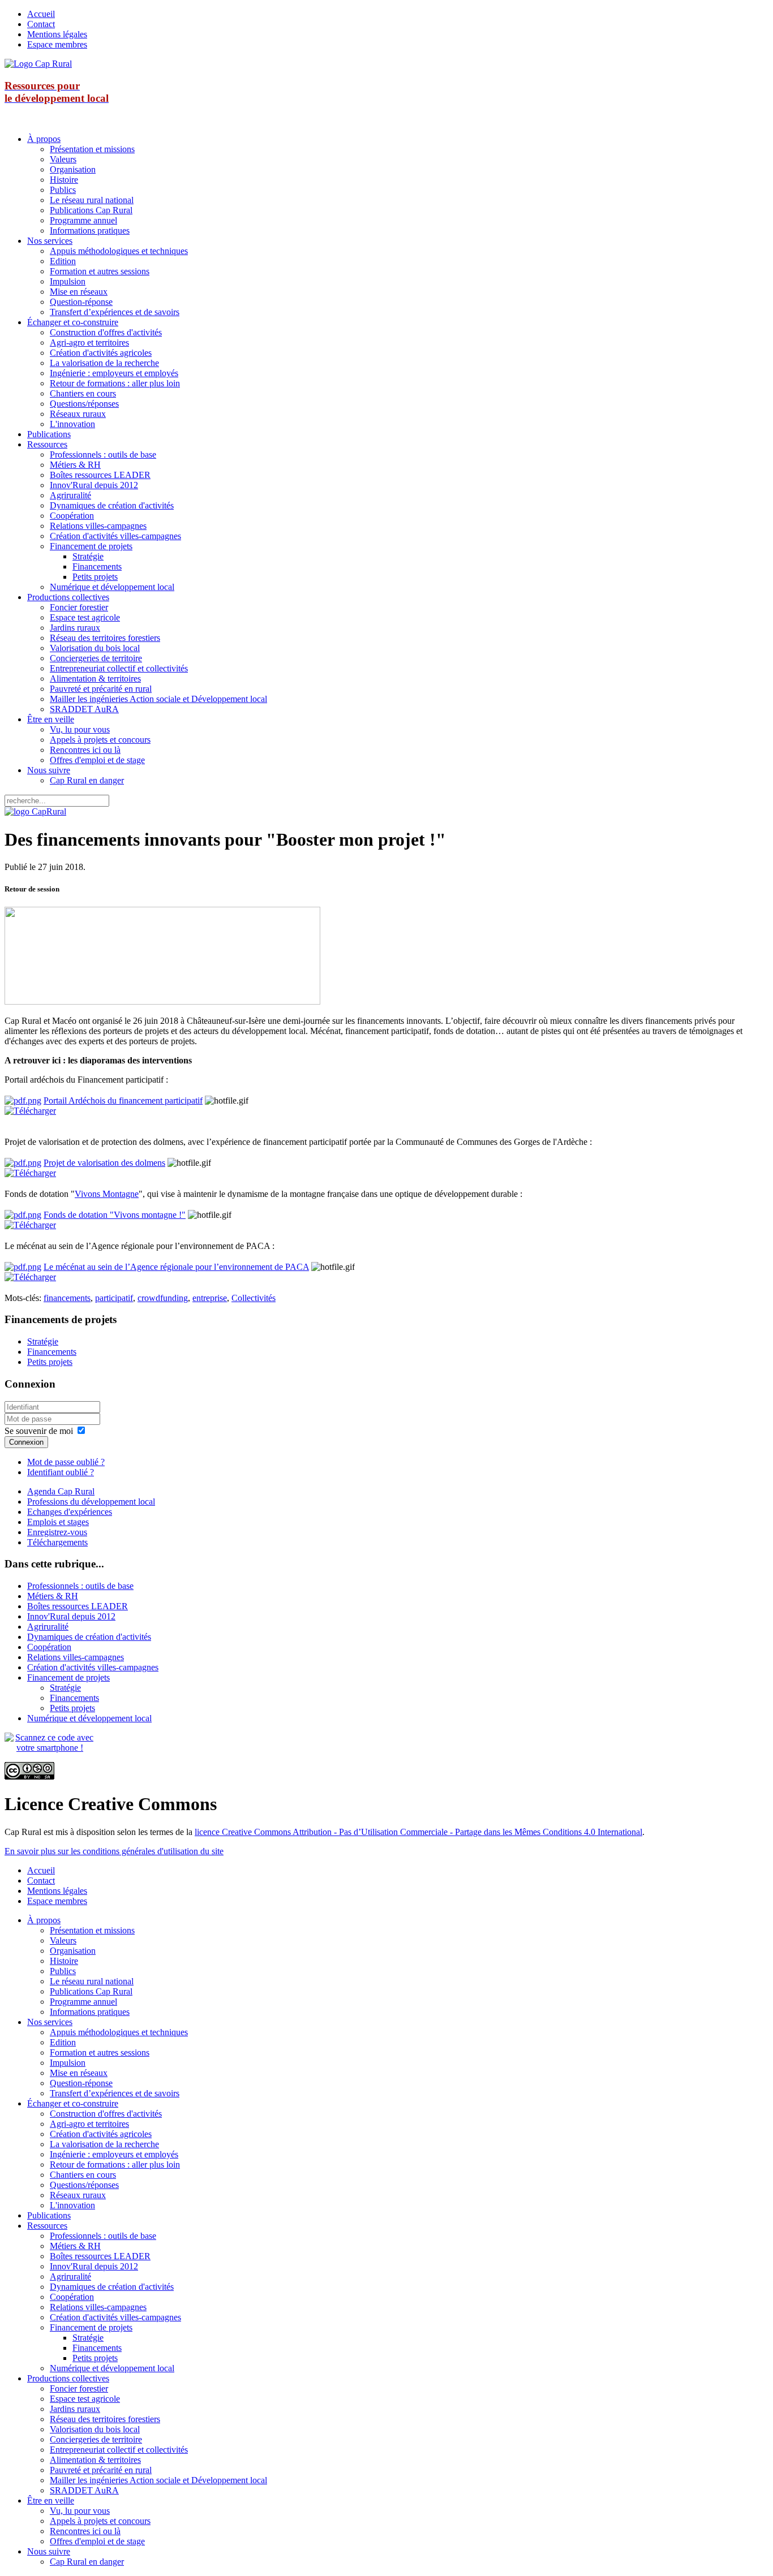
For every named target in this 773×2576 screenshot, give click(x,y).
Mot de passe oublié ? (66, 1462)
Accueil (41, 14)
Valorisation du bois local (95, 648)
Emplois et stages (58, 1522)
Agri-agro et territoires (89, 343)
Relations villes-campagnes (98, 526)
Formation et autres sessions (100, 271)
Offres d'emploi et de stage (97, 760)
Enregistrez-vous (57, 1532)
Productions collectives (68, 597)
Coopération (72, 516)
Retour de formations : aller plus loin (115, 383)
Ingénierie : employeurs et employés (114, 373)
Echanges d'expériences (70, 1512)
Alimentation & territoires (95, 679)
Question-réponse (81, 302)
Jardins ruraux (75, 628)
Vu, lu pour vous (80, 729)
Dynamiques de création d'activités (112, 505)
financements (67, 1298)
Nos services (50, 241)
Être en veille (51, 719)
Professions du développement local (91, 1502)
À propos (44, 139)
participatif (114, 1298)
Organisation (73, 169)
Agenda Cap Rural (61, 1491)
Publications (49, 434)
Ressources (47, 444)
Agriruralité (70, 495)
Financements (97, 567)
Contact (41, 24)
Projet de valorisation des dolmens (104, 1163)
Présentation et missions (92, 149)
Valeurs (63, 159)
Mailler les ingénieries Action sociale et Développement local (158, 699)
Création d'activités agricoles (101, 353)
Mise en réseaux (79, 292)
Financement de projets (91, 546)
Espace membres (57, 44)
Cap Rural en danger (87, 780)
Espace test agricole (85, 617)
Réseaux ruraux (78, 414)
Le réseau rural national (92, 200)
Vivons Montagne (107, 1194)
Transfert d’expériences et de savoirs (115, 312)
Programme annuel (83, 220)
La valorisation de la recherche (104, 363)
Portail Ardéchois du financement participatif (123, 1100)
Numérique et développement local (112, 587)
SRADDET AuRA (84, 709)
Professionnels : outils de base (103, 455)
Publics (63, 190)
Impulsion (68, 281)
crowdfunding (163, 1298)
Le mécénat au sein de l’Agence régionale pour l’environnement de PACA (176, 1267)
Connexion (26, 1442)
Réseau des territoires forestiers (105, 638)
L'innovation (72, 424)
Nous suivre (49, 770)
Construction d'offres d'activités (106, 332)
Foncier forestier (79, 607)
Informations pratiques (90, 231)
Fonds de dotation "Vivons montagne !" (115, 1215)
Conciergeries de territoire (96, 658)
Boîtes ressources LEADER (100, 475)
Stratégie (88, 556)
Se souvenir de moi (39, 1431)
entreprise (210, 1298)
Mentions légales (57, 34)
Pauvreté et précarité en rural (101, 689)
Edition (63, 261)
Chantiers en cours (83, 393)
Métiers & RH (75, 465)
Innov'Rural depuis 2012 (94, 485)
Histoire (64, 180)
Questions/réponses (84, 404)
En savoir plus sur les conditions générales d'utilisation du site (114, 1851)
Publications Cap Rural (91, 210)
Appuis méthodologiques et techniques (119, 251)
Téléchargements (57, 1542)
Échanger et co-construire (73, 322)
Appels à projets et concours (100, 740)
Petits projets (95, 577)
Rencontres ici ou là (85, 750)
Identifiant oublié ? (61, 1472)
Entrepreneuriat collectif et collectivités (119, 668)
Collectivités (254, 1298)
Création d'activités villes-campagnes (115, 536)
